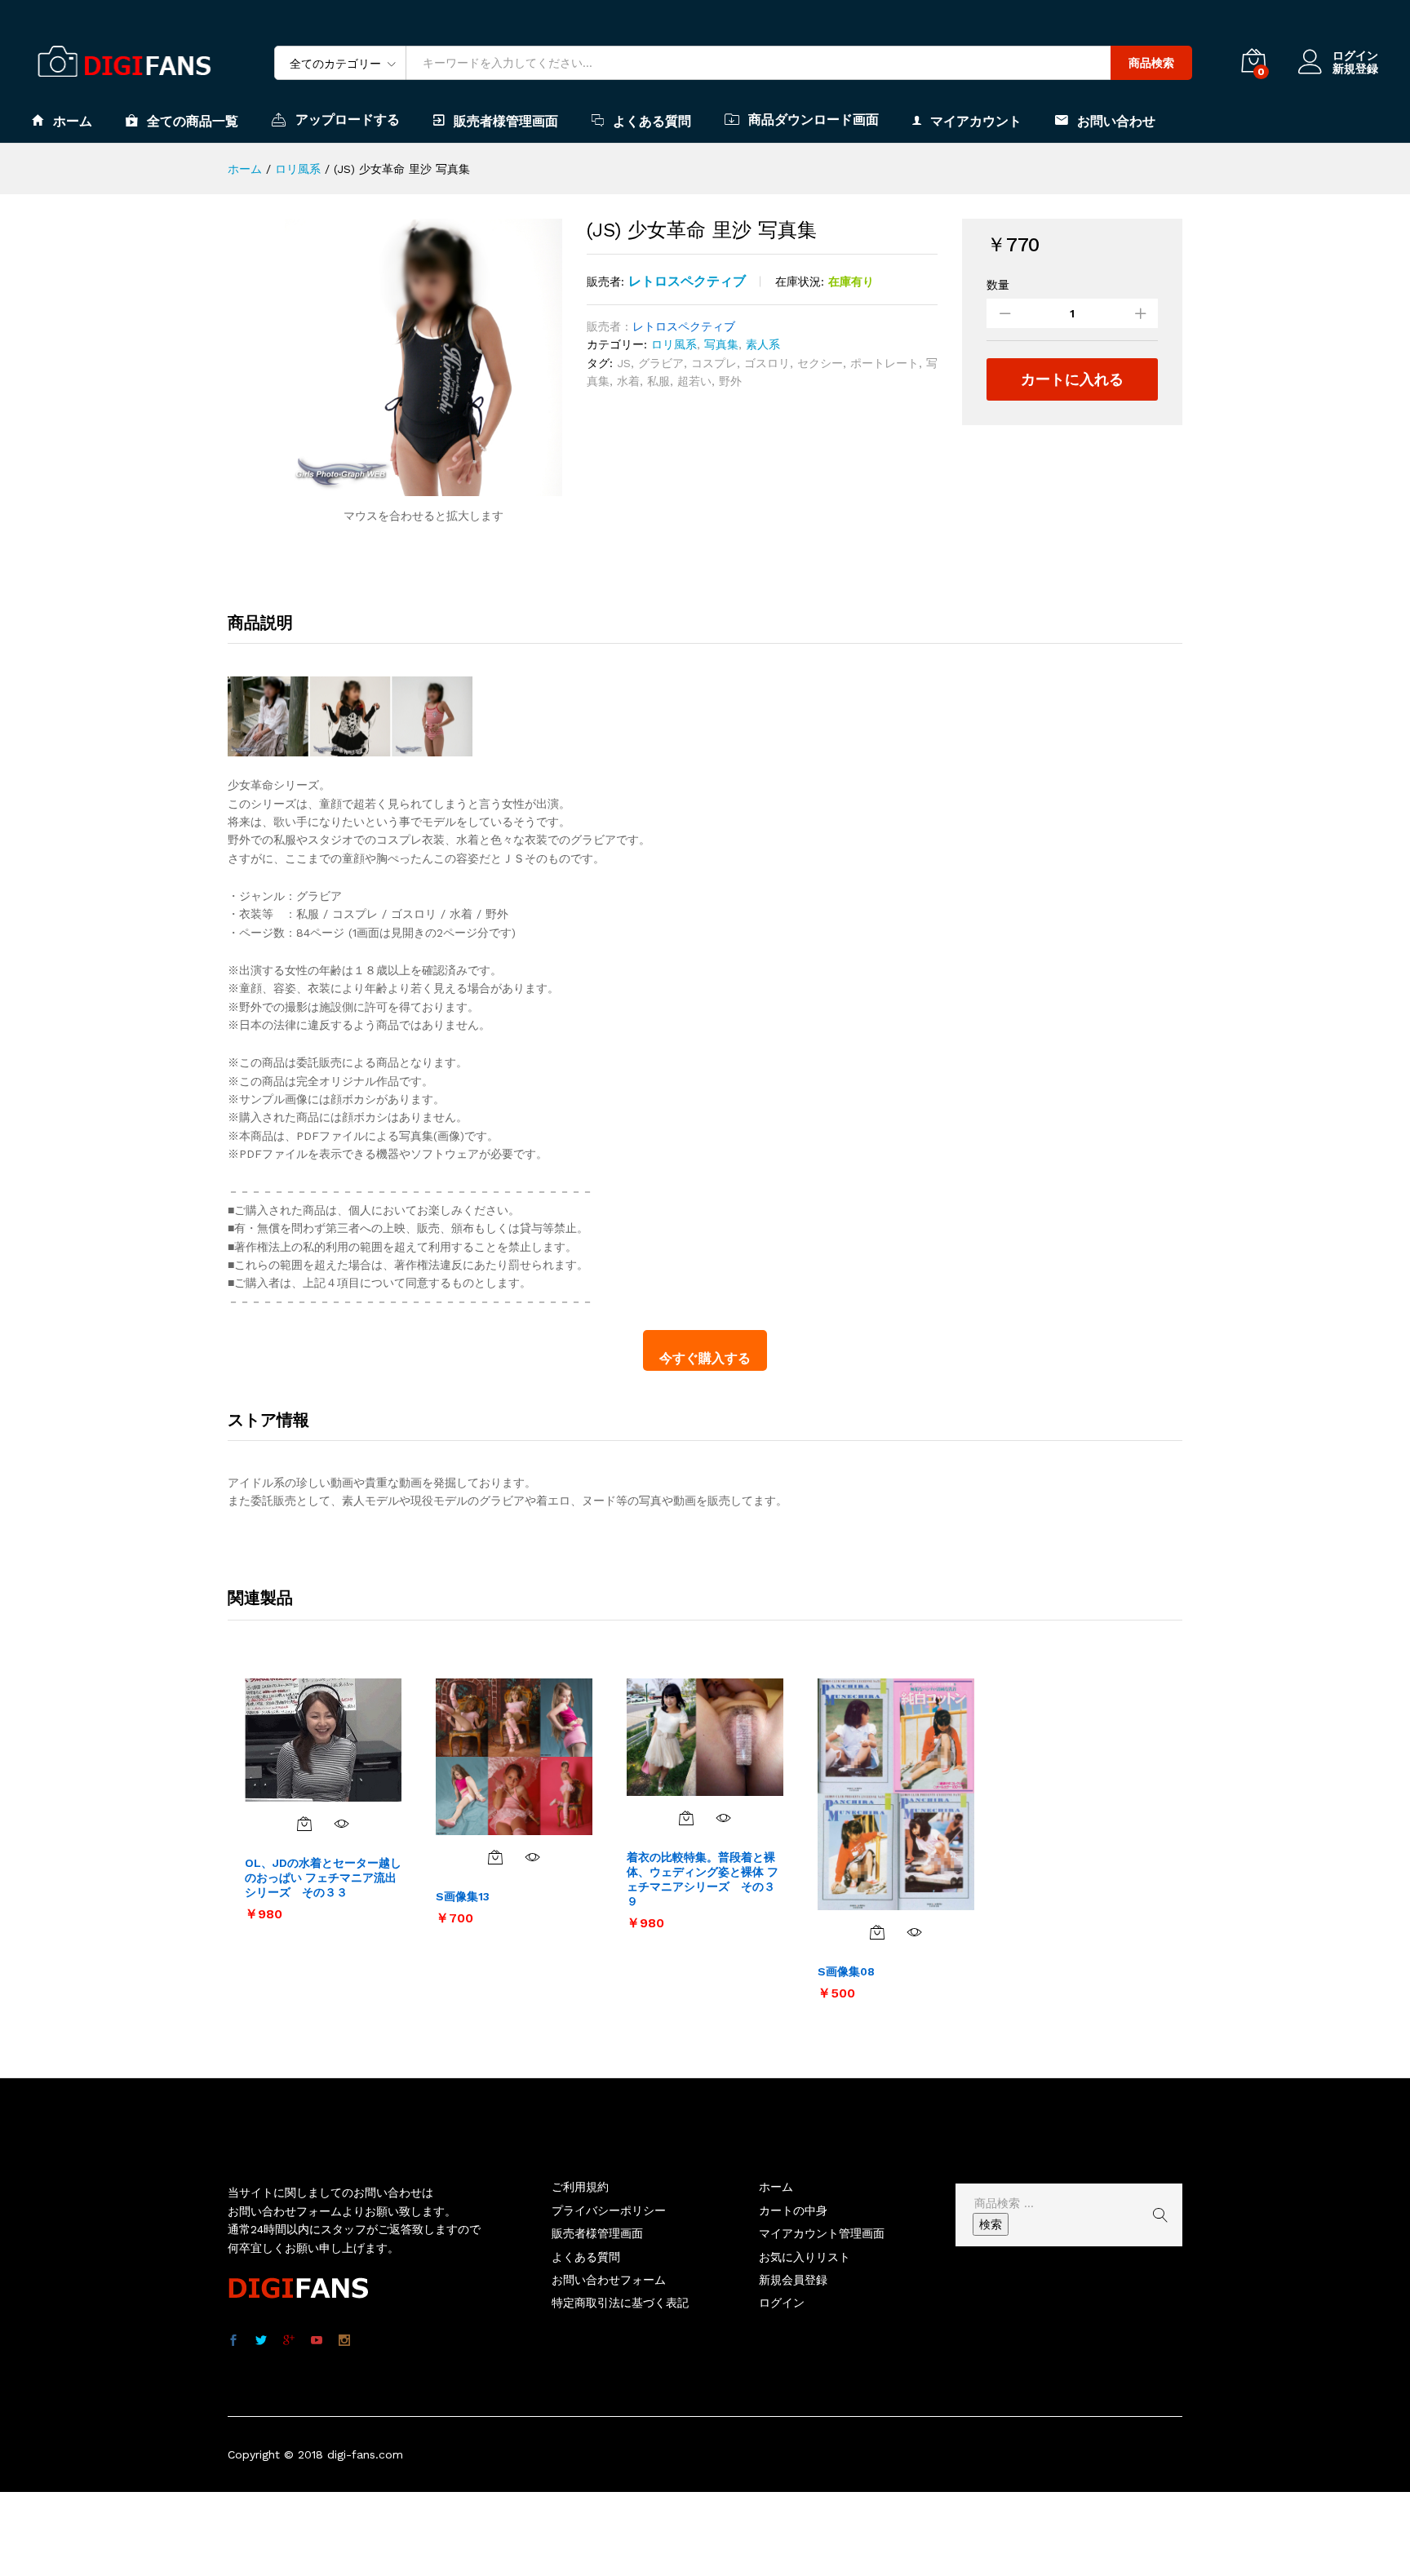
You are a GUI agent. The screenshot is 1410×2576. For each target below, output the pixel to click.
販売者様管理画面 (506, 121)
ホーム (73, 121)
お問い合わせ (1116, 121)
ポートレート (885, 363)
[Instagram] (344, 2341)
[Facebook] (233, 2341)
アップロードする (348, 119)
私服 (658, 381)
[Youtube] (317, 2341)
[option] (323, 1799)
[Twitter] (261, 2341)
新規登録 (1355, 69)
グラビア (661, 363)
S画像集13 (463, 1896)
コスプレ (714, 363)
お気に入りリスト (805, 2257)
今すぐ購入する (705, 1358)
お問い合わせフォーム (609, 2280)
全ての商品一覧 (193, 121)
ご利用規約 (580, 2187)
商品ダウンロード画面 (814, 119)
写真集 (721, 344)
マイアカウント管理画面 (822, 2233)
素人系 (763, 344)
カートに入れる (1072, 379)
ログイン (1355, 55)
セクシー (820, 363)
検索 (991, 2224)
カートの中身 (793, 2210)
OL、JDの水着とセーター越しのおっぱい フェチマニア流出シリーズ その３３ (323, 1878)
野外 (730, 381)
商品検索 (1151, 63)
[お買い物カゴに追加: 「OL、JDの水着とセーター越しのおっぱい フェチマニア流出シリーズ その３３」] (304, 1824)
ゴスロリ (767, 363)
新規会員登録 (793, 2280)
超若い (694, 381)
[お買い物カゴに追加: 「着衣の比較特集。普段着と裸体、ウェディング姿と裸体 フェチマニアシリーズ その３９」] (686, 1818)
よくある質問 (652, 121)
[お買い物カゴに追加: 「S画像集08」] (877, 1932)
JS (624, 363)
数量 (998, 285)
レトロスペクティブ (687, 281)
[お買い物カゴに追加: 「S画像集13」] (495, 1857)
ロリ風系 (674, 344)
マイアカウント (976, 121)
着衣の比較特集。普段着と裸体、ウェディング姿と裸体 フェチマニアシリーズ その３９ (703, 1880)
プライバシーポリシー (609, 2210)
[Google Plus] (289, 2341)
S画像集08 (846, 1971)
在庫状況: (800, 282)
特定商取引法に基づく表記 (620, 2303)
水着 (628, 381)
